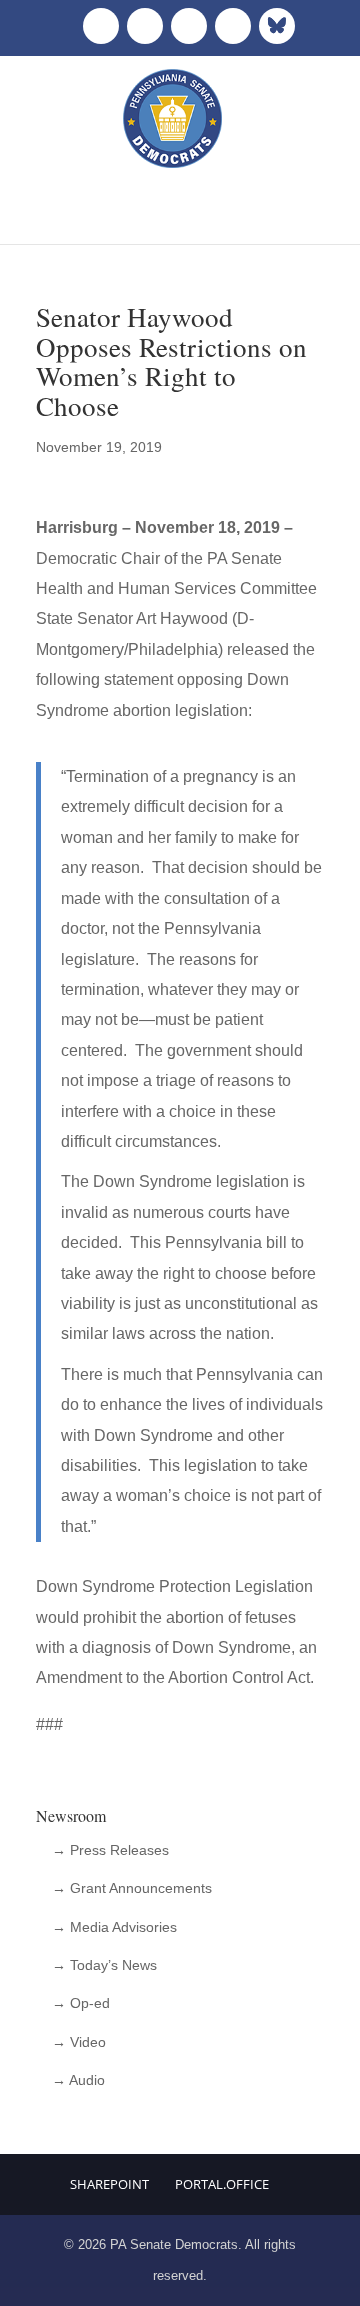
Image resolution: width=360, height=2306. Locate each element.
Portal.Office (222, 2184)
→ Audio (78, 2080)
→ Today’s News (104, 1965)
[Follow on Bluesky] (277, 26)
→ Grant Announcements (132, 1888)
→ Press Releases (110, 1850)
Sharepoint (109, 2184)
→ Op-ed (81, 2003)
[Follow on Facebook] (101, 26)
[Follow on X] (145, 26)
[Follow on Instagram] (189, 26)
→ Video (79, 2042)
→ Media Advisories (114, 1927)
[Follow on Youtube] (233, 26)
